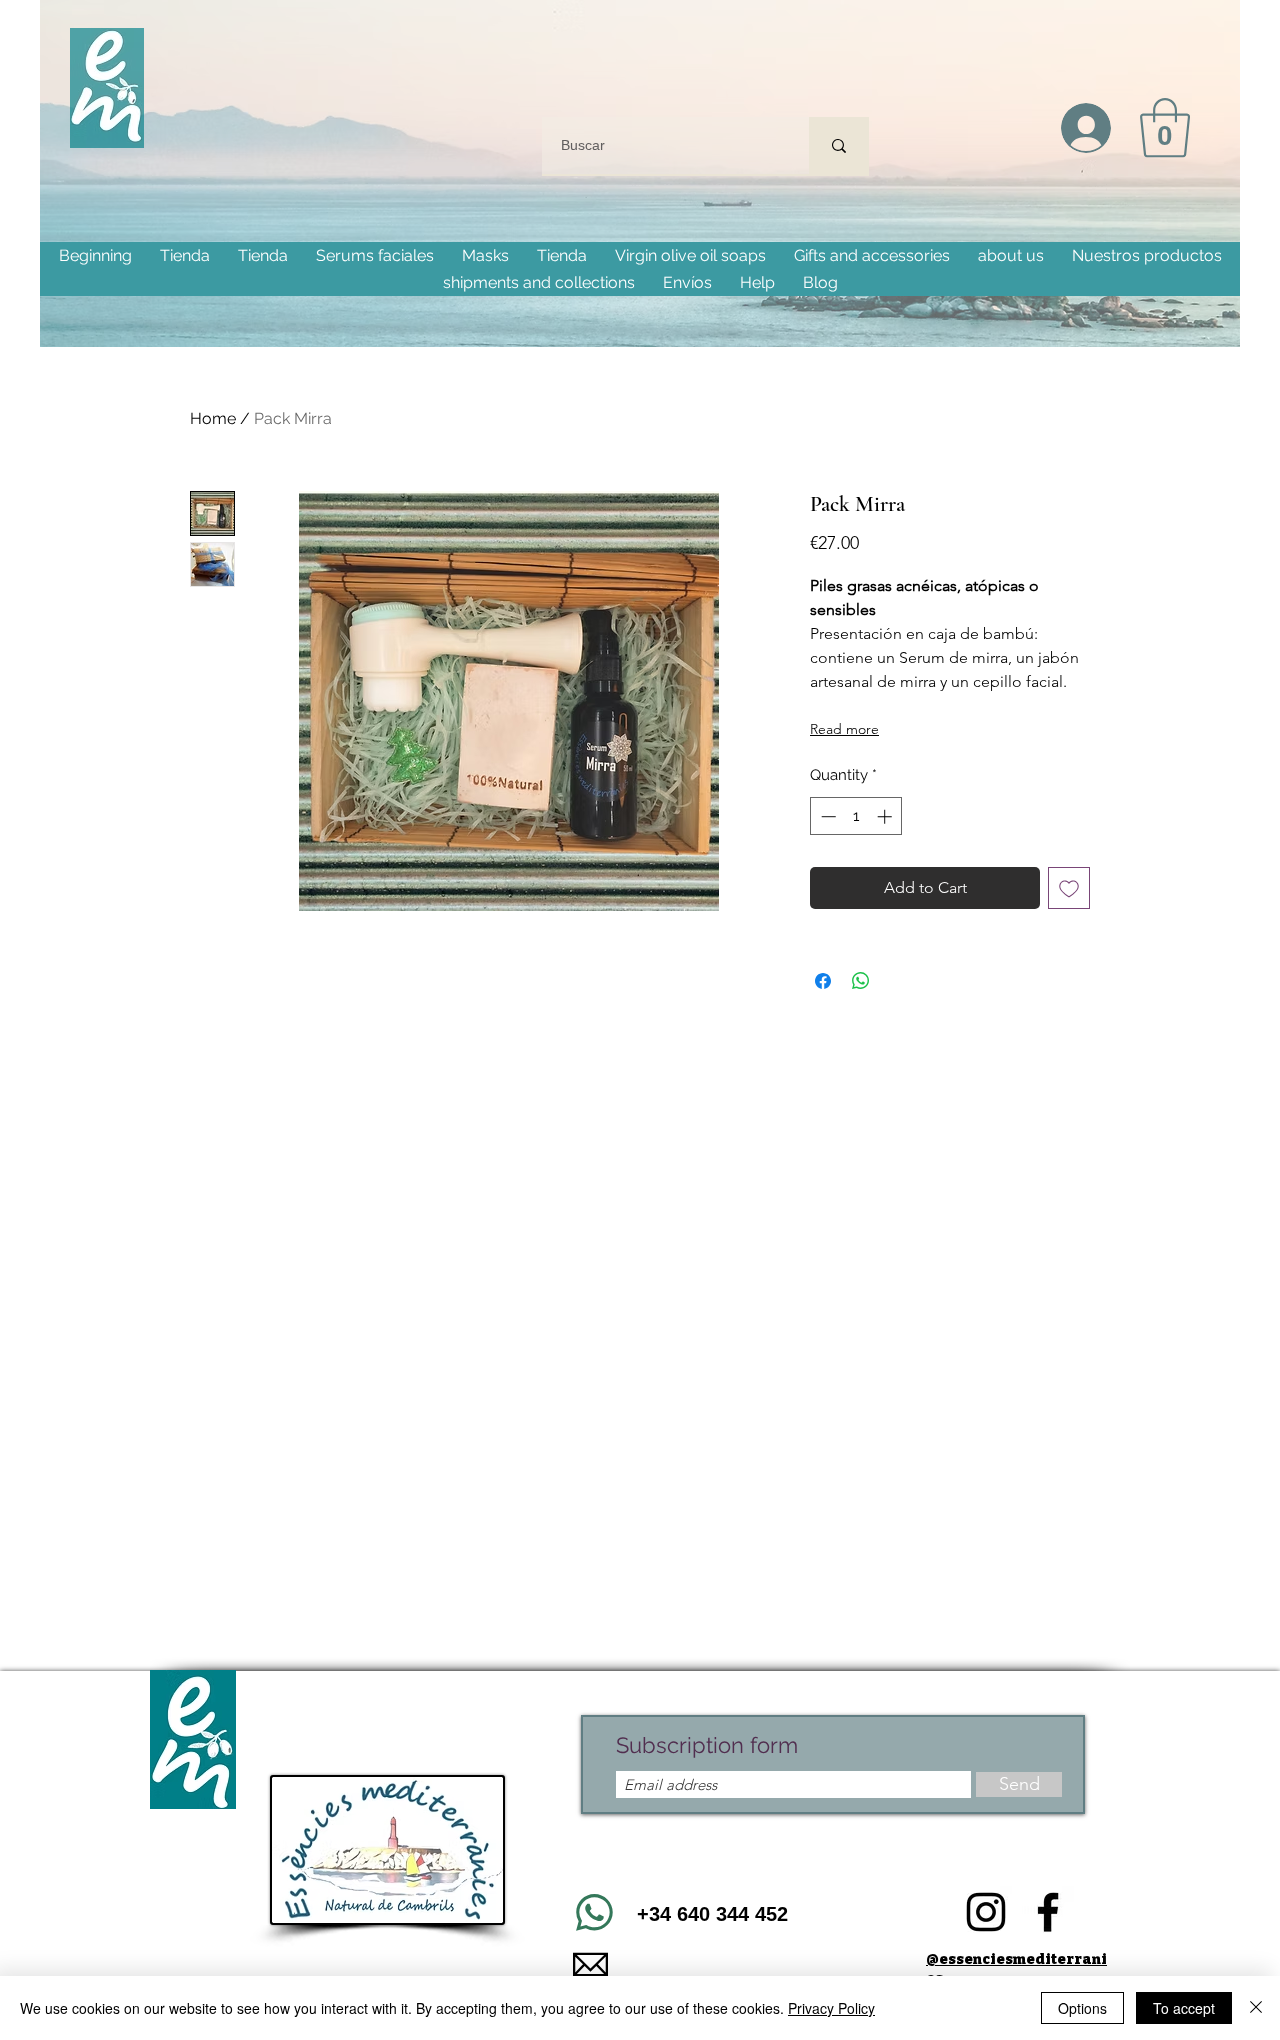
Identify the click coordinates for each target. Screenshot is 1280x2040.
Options (1082, 2008)
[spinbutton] (856, 816)
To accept (1184, 2008)
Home (213, 418)
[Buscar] (839, 145)
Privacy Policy (831, 2008)
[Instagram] (986, 1912)
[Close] (1256, 2008)
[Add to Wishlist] (1069, 888)
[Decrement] (826, 816)
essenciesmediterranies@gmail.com (759, 1964)
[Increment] (886, 816)
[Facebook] (1048, 1912)
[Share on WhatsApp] (861, 981)
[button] (1165, 128)
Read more (844, 729)
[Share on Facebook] (823, 981)
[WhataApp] (594, 1913)
